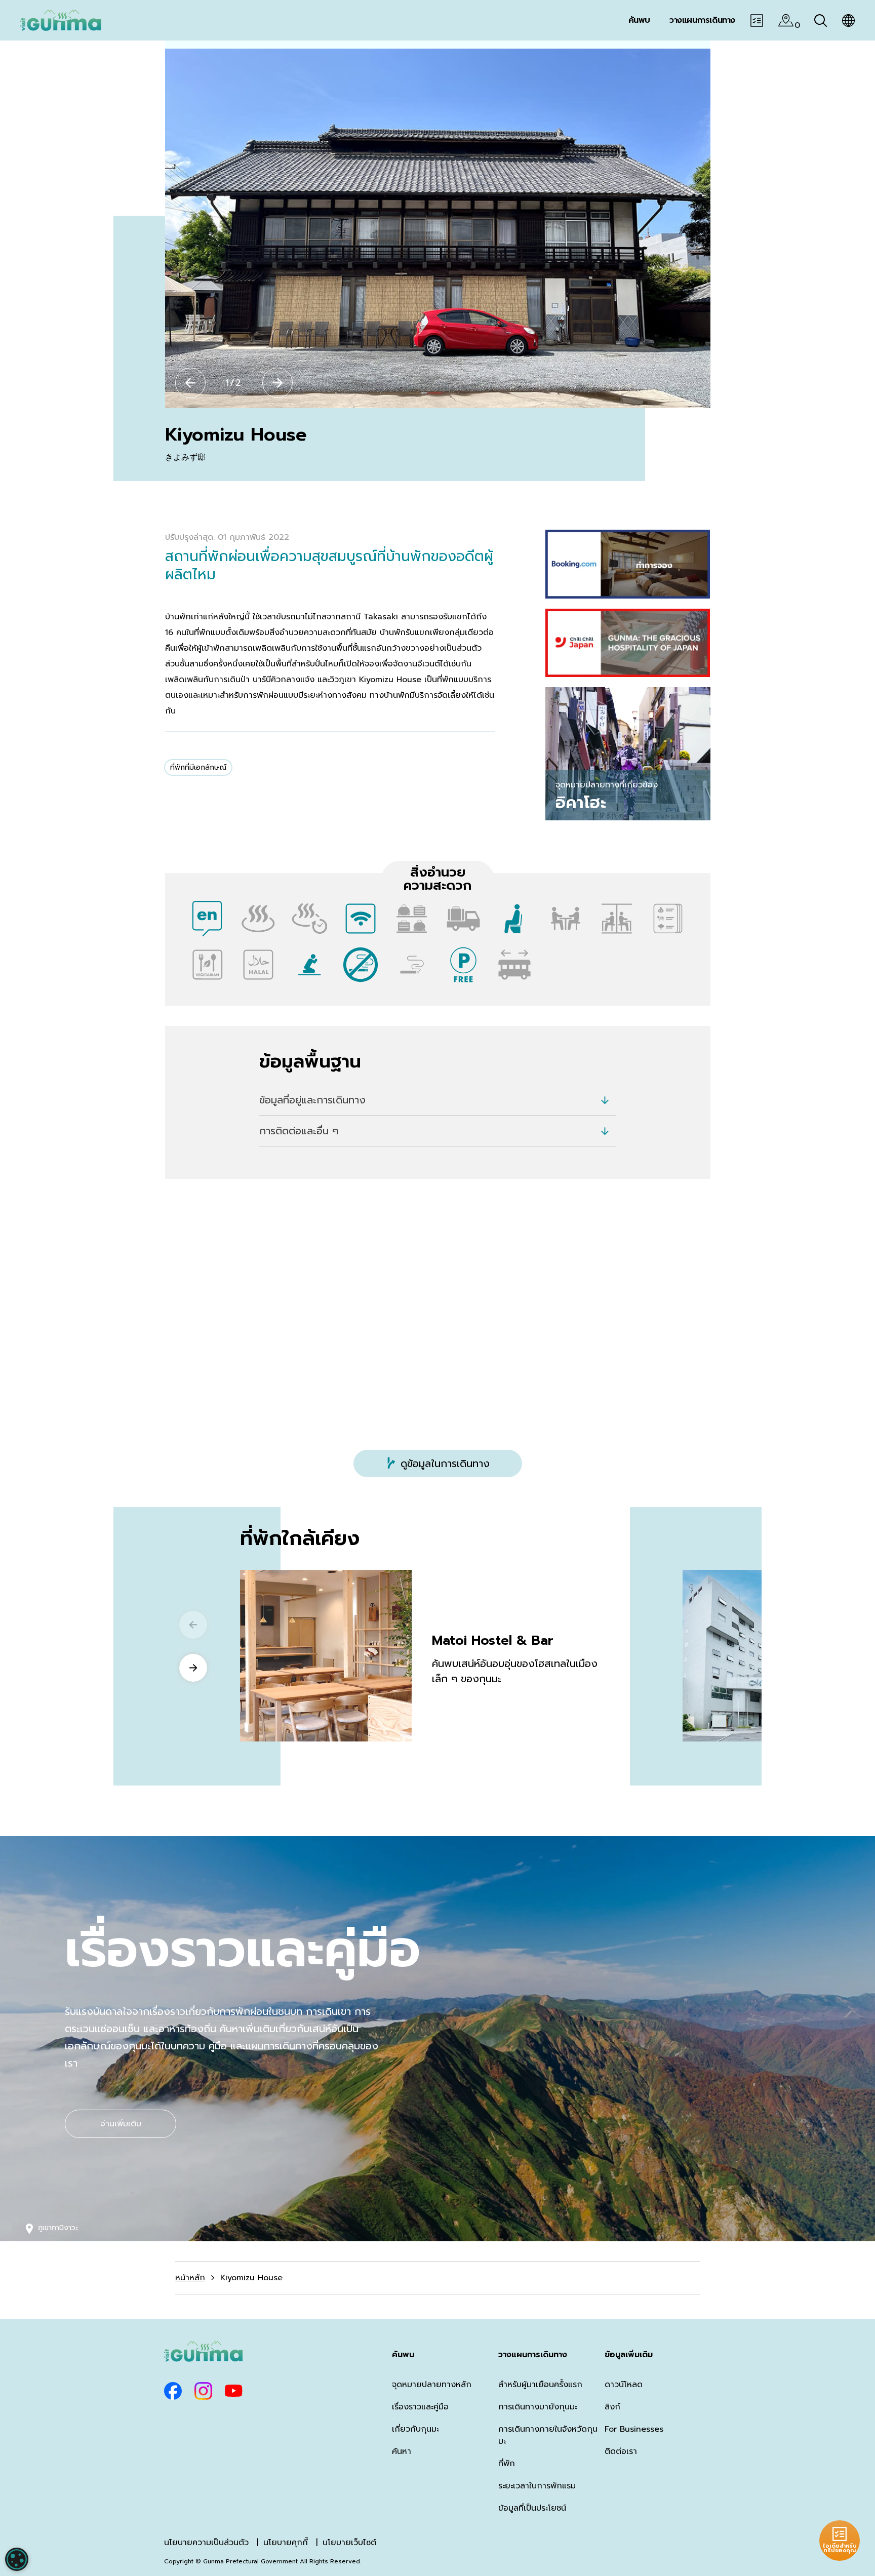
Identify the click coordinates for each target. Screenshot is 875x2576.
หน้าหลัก (190, 2278)
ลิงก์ (612, 2407)
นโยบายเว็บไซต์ (349, 2543)
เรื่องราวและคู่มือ (420, 2407)
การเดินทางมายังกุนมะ (538, 2407)
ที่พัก (507, 2464)
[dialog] (17, 2559)
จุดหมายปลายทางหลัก (432, 2385)
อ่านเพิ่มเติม (121, 2124)
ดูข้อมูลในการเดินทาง (445, 1463)
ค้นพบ (403, 2355)
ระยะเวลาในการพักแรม (537, 2486)
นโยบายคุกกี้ (286, 2543)
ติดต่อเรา (621, 2451)
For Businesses (634, 2429)
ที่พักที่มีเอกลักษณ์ (198, 767)
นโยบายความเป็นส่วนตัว (206, 2543)
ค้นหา (402, 2451)
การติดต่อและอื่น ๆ (299, 1131)
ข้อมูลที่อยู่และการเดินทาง (312, 1100)
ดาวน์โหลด (624, 2385)
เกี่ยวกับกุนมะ (415, 2429)
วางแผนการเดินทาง (533, 2355)
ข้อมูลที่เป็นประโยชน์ (532, 2508)
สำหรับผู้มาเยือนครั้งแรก (540, 2385)
